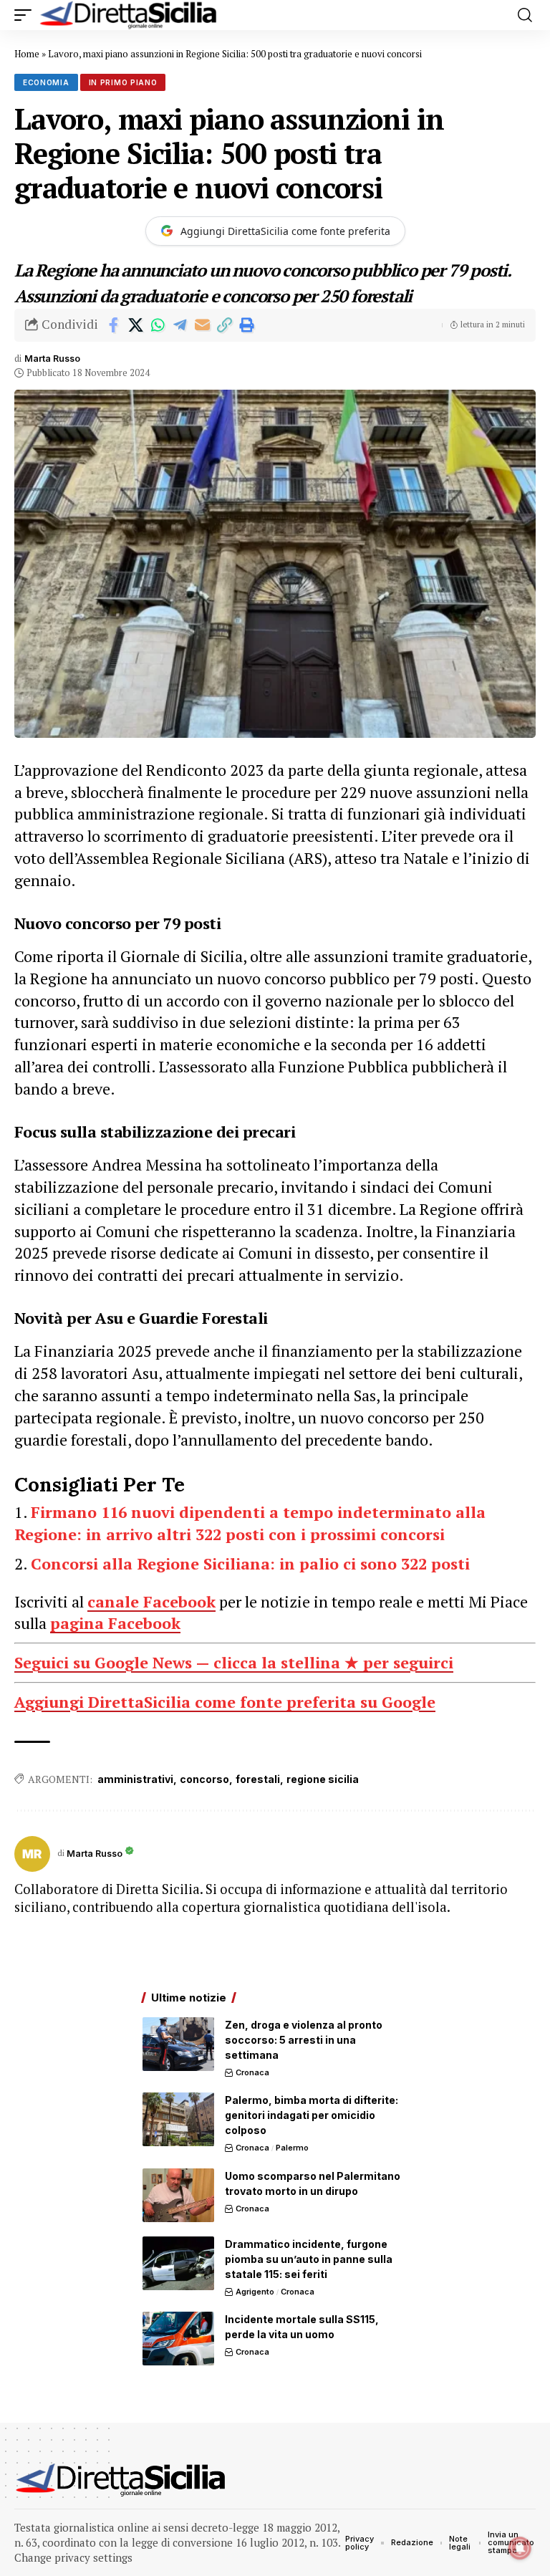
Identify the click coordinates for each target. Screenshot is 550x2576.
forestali (258, 1779)
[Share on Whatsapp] (158, 325)
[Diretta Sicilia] (129, 15)
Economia (46, 82)
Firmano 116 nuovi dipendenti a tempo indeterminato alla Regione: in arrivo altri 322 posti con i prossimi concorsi (250, 1523)
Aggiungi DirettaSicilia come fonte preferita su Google (225, 1702)
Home (27, 54)
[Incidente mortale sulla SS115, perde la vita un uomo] (178, 2339)
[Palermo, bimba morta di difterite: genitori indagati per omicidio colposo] (178, 2119)
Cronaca (252, 2072)
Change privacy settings (73, 2557)
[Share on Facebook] (113, 325)
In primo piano (123, 82)
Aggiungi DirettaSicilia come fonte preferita (285, 231)
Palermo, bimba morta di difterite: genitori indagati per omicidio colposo (312, 2115)
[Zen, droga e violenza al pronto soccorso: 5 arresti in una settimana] (178, 2044)
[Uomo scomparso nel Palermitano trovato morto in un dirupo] (178, 2195)
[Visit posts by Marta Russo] (32, 1854)
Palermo (292, 2148)
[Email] (202, 325)
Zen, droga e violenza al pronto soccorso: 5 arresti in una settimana (304, 2040)
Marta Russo (52, 359)
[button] (26, 15)
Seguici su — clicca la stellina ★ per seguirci (234, 1662)
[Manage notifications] (520, 2548)
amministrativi (135, 1779)
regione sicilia (323, 1779)
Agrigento (255, 2292)
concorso (204, 1779)
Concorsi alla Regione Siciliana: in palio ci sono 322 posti (250, 1563)
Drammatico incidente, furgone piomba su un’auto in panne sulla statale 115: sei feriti (309, 2259)
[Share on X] (135, 325)
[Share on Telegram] (180, 325)
